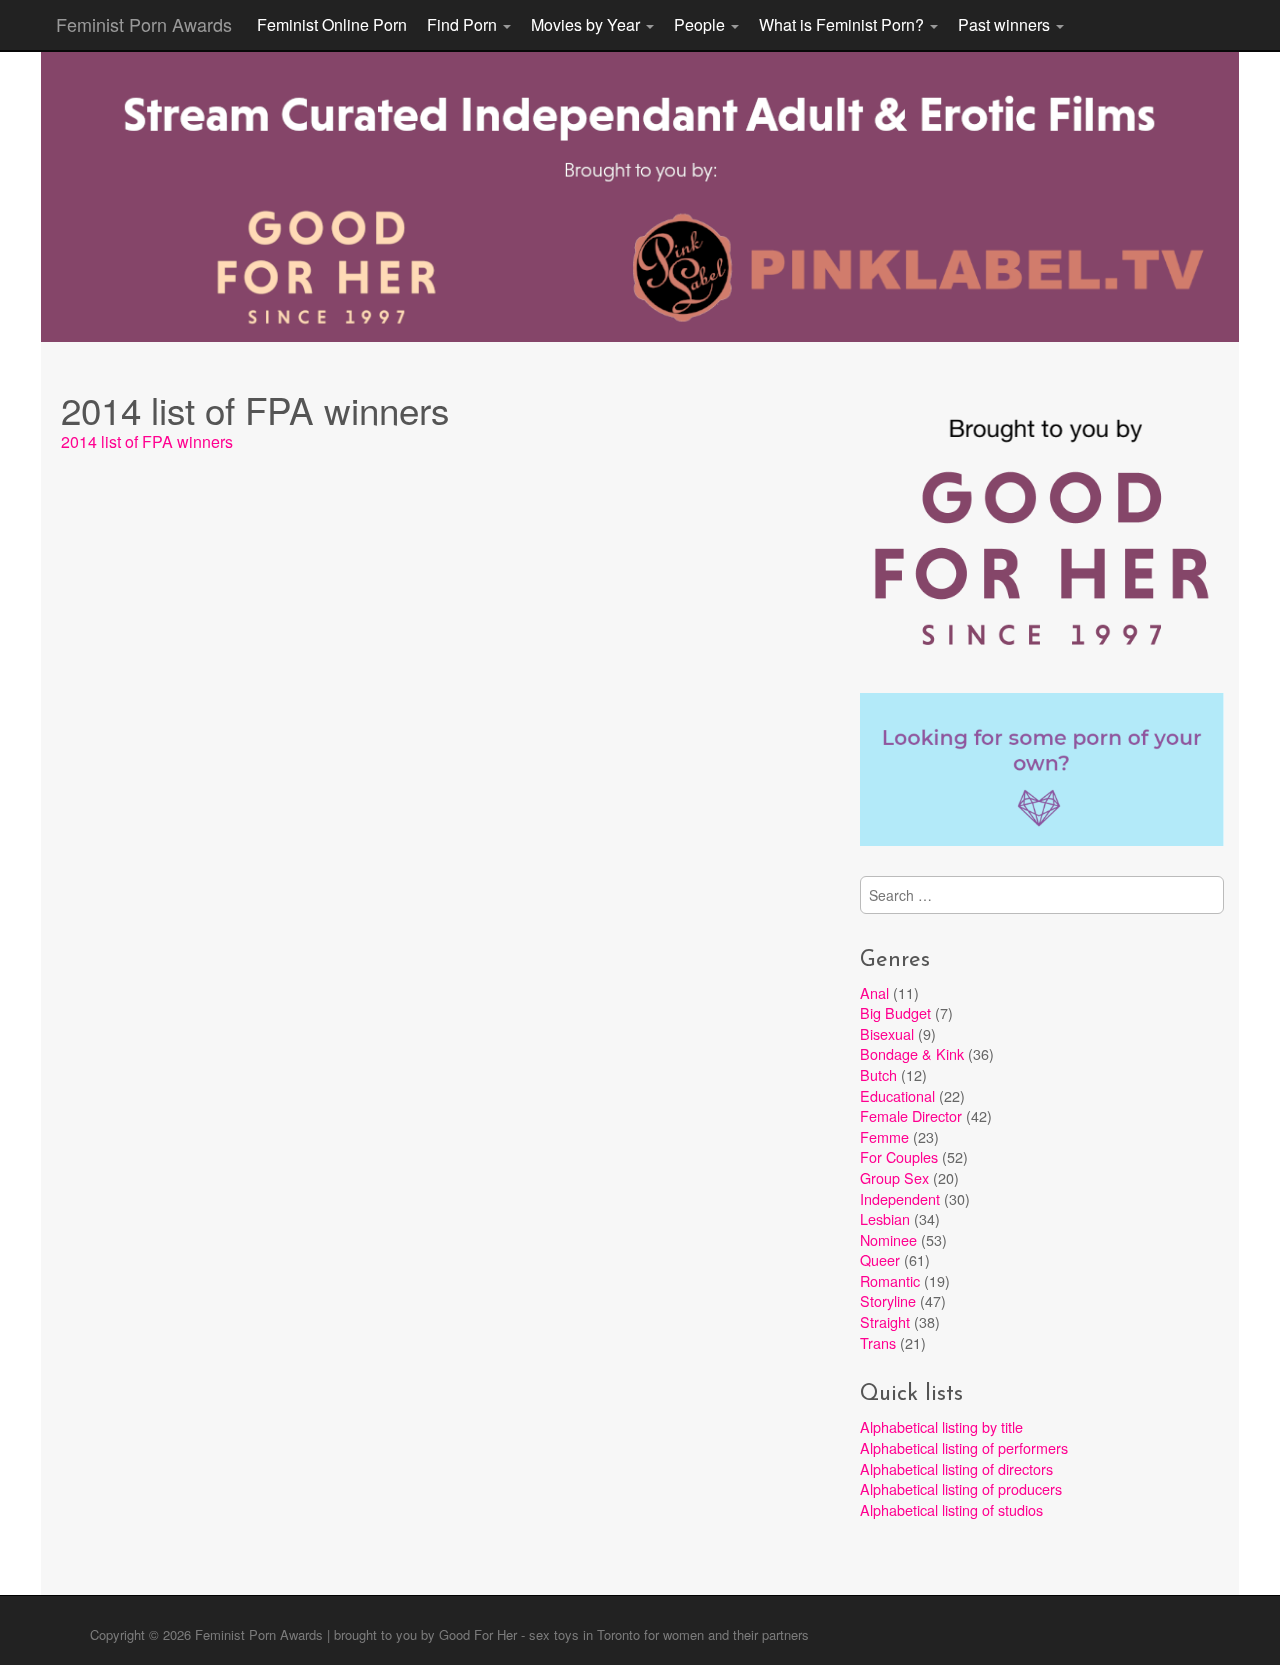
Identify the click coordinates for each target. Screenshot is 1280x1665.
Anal (874, 992)
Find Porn (464, 24)
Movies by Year (587, 24)
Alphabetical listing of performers (964, 1447)
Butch (878, 1074)
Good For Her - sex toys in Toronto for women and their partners (624, 1634)
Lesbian (885, 1218)
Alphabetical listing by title (941, 1426)
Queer (880, 1259)
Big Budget (895, 1012)
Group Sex (894, 1177)
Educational (897, 1095)
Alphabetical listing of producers (961, 1488)
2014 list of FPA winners (147, 441)
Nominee (888, 1239)
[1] (640, 325)
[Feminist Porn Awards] (640, 196)
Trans (878, 1342)
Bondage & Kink (912, 1053)
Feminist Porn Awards (144, 24)
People (701, 24)
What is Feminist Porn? (843, 24)
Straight (885, 1321)
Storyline (888, 1300)
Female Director (911, 1115)
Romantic (890, 1280)
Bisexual (887, 1033)
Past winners (1006, 24)
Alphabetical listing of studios (951, 1509)
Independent (900, 1198)
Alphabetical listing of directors (956, 1468)
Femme (884, 1136)
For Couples (899, 1156)
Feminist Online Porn (332, 24)
